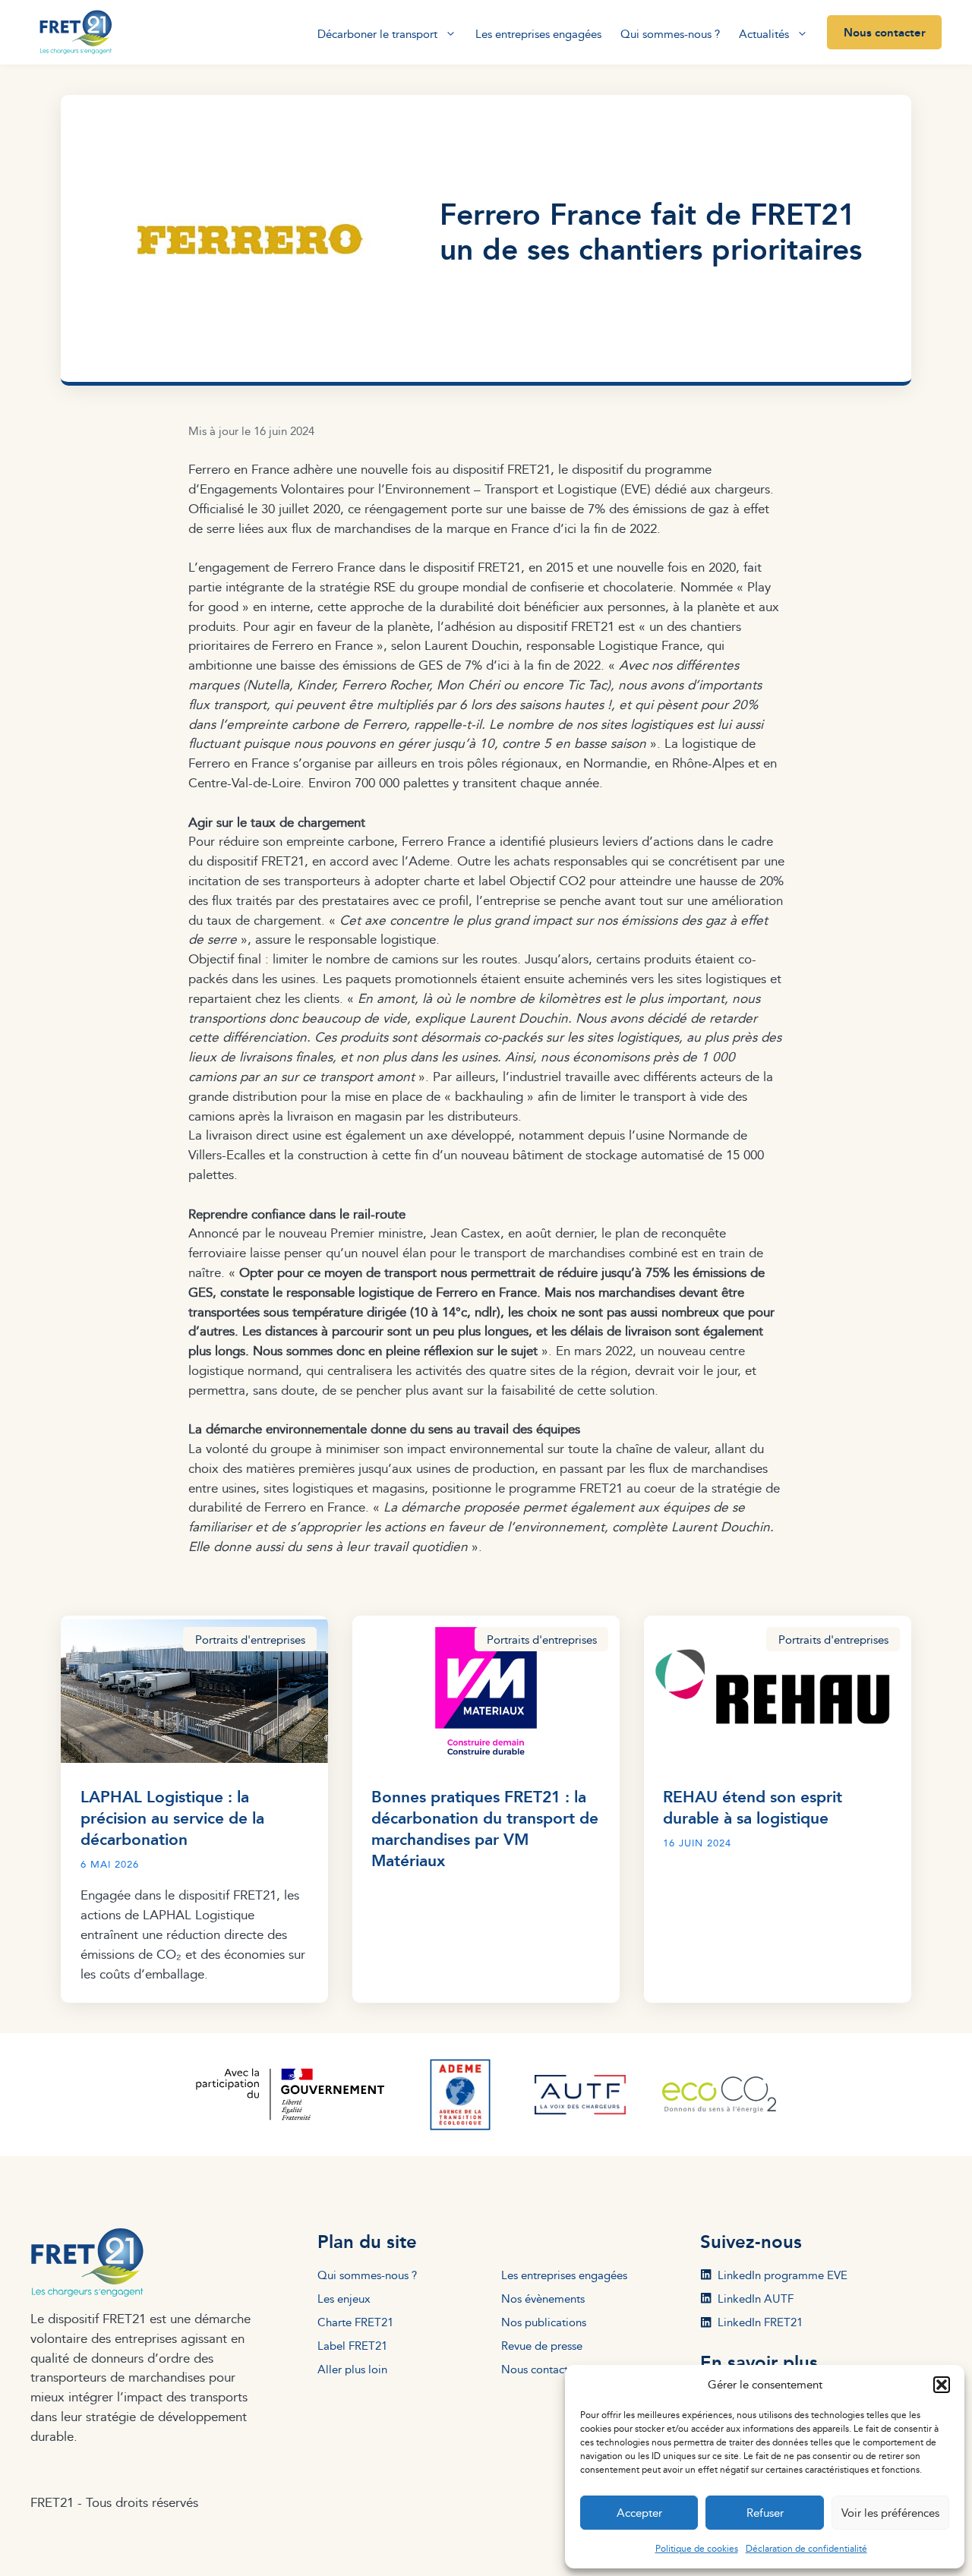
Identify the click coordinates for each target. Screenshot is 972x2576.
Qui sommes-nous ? (670, 34)
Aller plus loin (352, 2369)
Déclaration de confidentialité (806, 2548)
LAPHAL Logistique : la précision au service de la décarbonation (172, 1817)
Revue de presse (542, 2345)
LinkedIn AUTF (756, 2298)
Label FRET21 (352, 2345)
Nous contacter (885, 32)
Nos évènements (543, 2298)
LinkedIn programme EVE (783, 2275)
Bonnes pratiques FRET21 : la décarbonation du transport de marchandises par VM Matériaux (485, 1828)
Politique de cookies (697, 2548)
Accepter (639, 2513)
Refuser (765, 2513)
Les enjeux (344, 2298)
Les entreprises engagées (538, 34)
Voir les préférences (890, 2513)
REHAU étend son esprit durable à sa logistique (753, 1807)
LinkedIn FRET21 (760, 2322)
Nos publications (544, 2322)
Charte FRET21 (355, 2322)
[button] (942, 2385)
